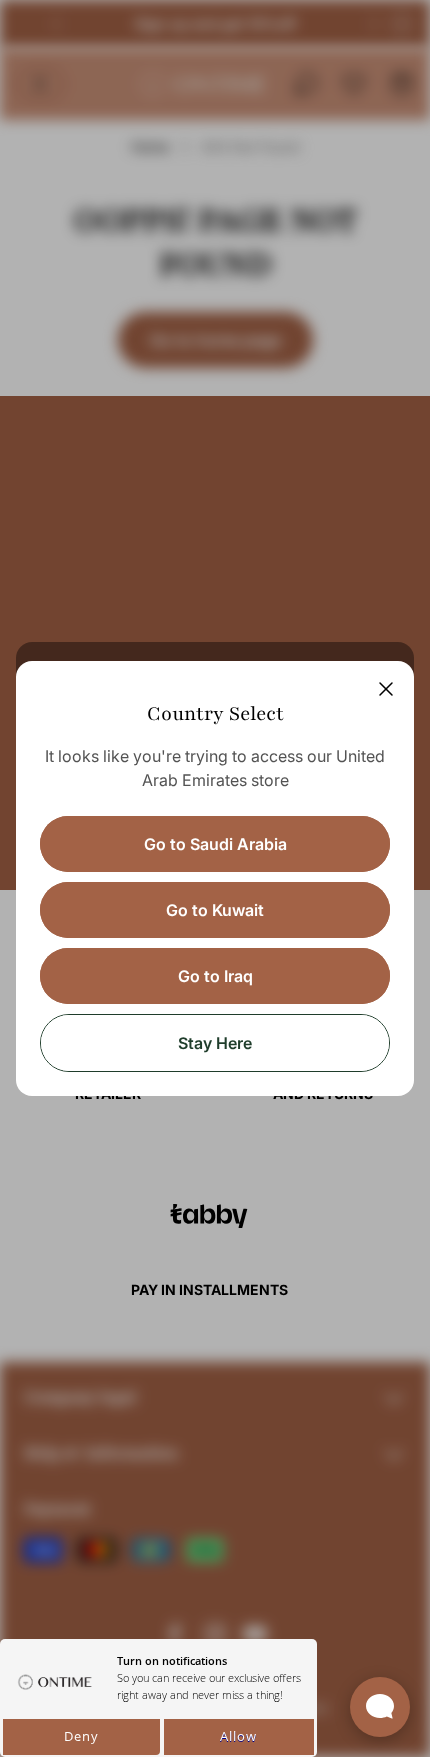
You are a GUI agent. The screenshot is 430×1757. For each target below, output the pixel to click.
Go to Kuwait (215, 910)
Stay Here (215, 1043)
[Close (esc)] (386, 689)
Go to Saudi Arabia (215, 844)
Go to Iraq (215, 976)
